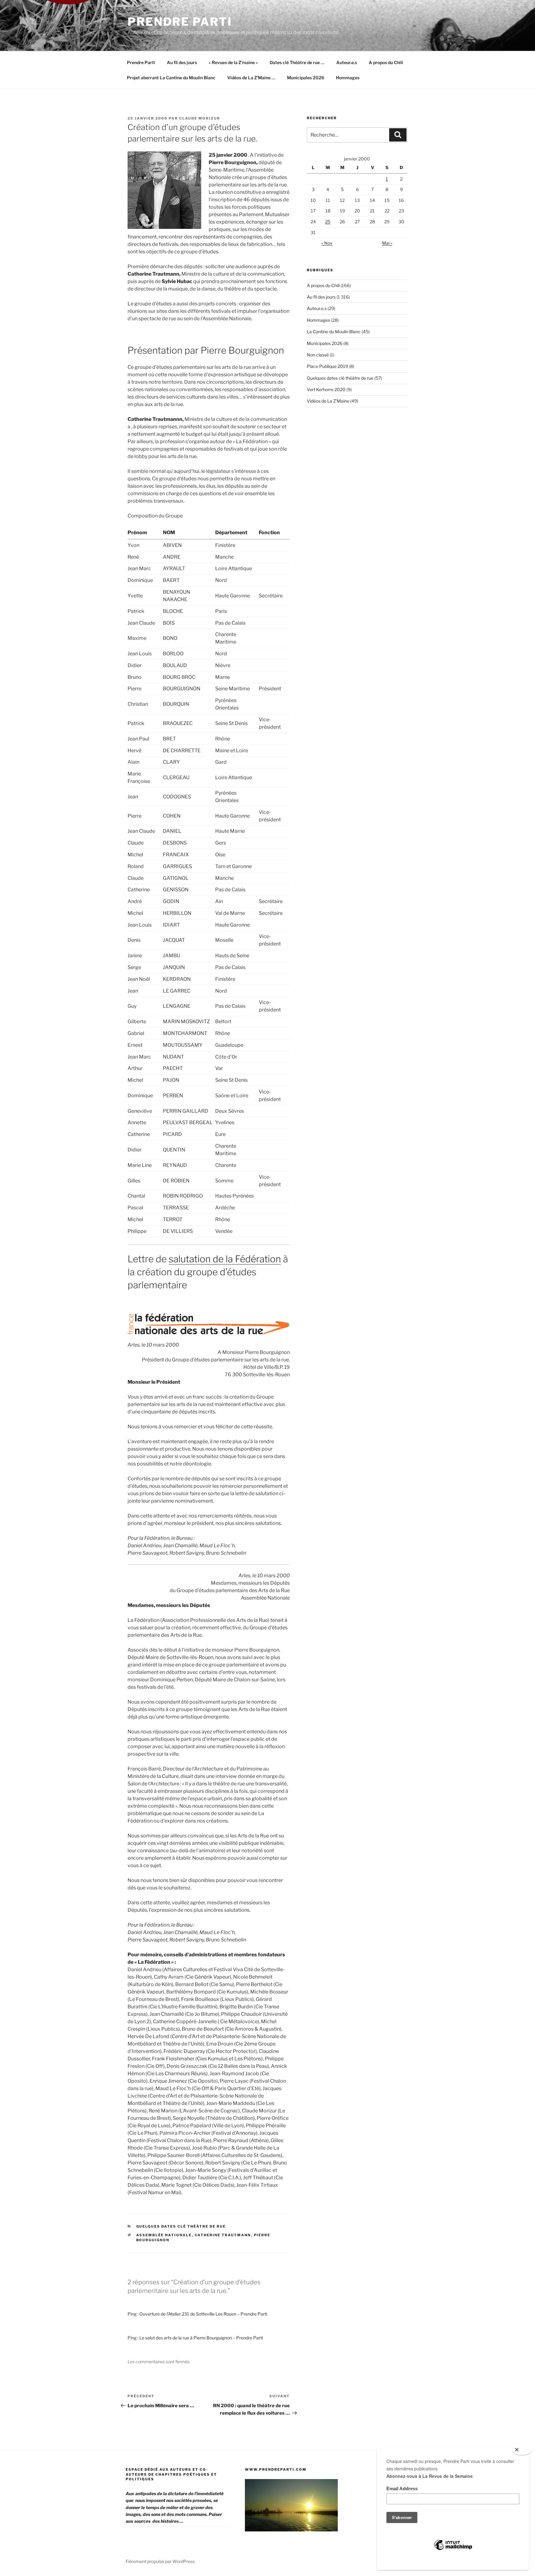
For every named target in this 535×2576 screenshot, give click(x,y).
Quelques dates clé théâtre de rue (181, 2226)
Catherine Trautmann (223, 2235)
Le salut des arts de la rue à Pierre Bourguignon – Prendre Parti (201, 2338)
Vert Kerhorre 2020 (326, 389)
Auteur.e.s (347, 62)
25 (328, 222)
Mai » (387, 243)
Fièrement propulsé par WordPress (160, 2561)
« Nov (327, 243)
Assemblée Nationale (164, 2235)
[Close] (522, 2450)
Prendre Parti (180, 22)
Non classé (318, 355)
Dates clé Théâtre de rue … (297, 62)
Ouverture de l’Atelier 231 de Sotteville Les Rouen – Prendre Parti (203, 2314)
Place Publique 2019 (327, 366)
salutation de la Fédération (225, 1259)
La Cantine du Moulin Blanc (334, 332)
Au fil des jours (182, 62)
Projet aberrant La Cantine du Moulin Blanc (171, 78)
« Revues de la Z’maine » (233, 62)
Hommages (348, 78)
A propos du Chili (386, 62)
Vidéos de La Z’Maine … (251, 78)
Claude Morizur (200, 118)
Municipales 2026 (306, 78)
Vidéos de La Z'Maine (328, 401)
